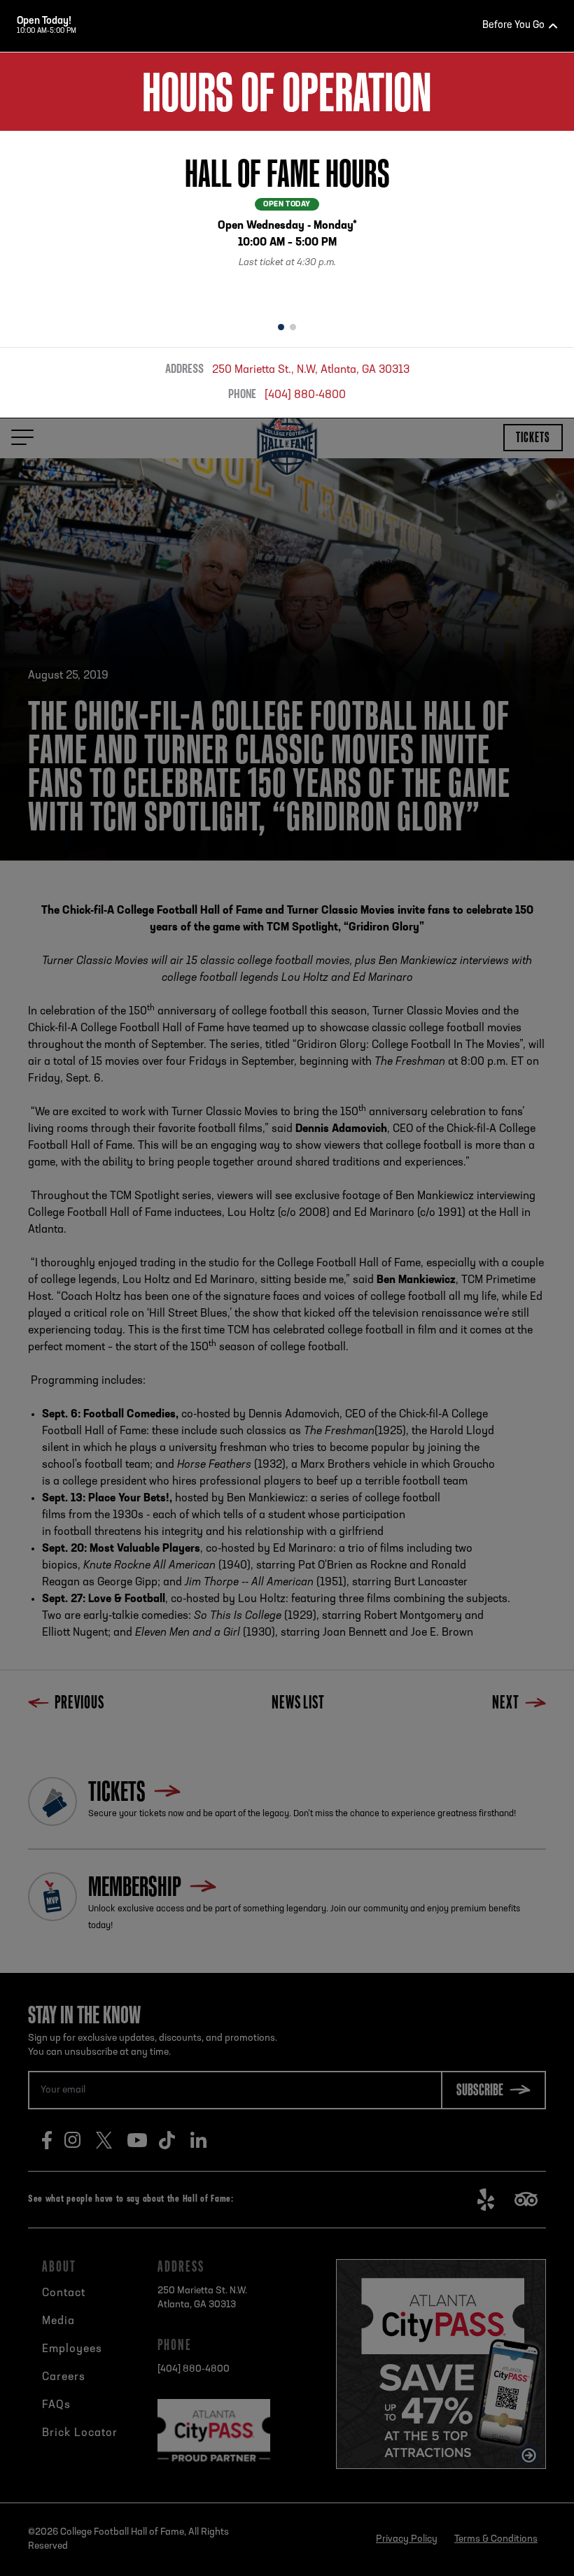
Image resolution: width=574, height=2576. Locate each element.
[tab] (281, 327)
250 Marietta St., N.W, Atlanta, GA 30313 (311, 370)
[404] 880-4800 (305, 395)
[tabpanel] (287, 221)
